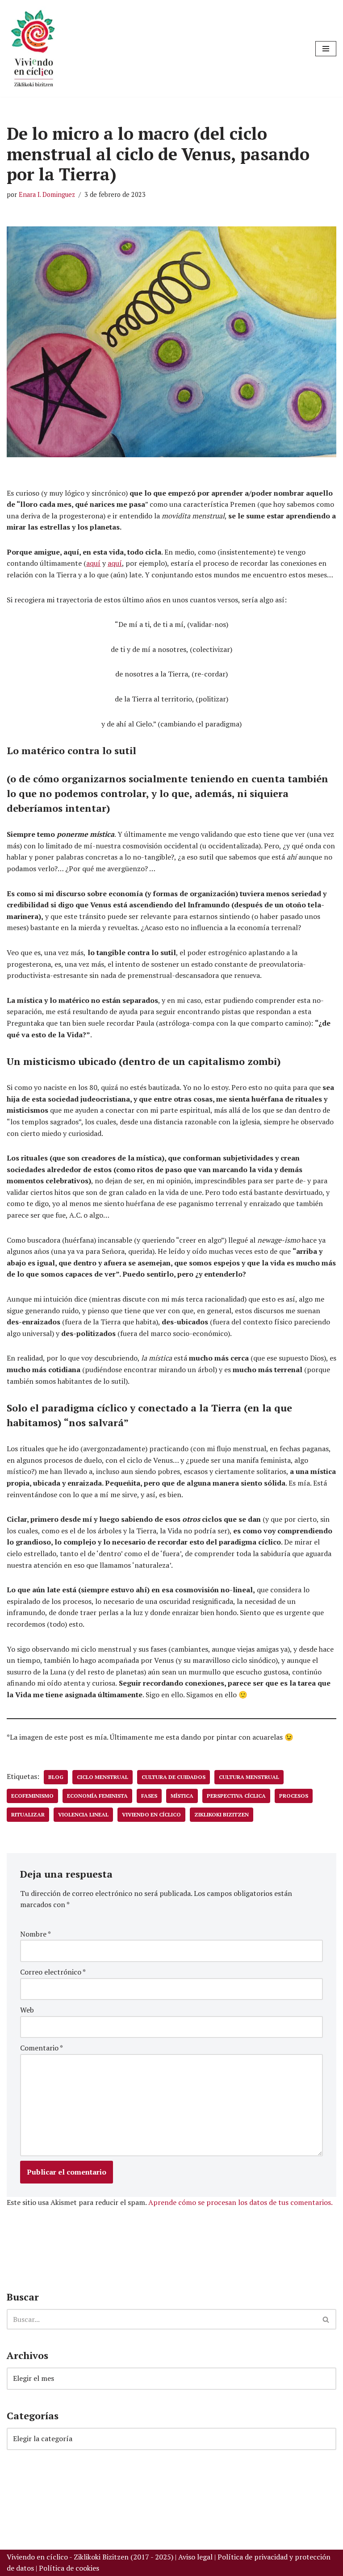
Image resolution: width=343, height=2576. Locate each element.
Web (27, 2010)
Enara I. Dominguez (47, 194)
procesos (294, 1796)
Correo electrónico (53, 1972)
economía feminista (97, 1796)
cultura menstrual (249, 1777)
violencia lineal (83, 1814)
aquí (93, 563)
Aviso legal (195, 2557)
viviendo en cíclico (151, 1814)
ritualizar (28, 1814)
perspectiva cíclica (236, 1796)
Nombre (36, 1934)
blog (56, 1777)
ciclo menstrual (102, 1777)
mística (182, 1796)
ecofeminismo (32, 1796)
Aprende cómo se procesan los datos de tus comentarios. (241, 2202)
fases (149, 1796)
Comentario (42, 2048)
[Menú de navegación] (326, 49)
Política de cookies (69, 2568)
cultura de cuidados (174, 1777)
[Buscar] (326, 2319)
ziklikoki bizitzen (222, 1814)
